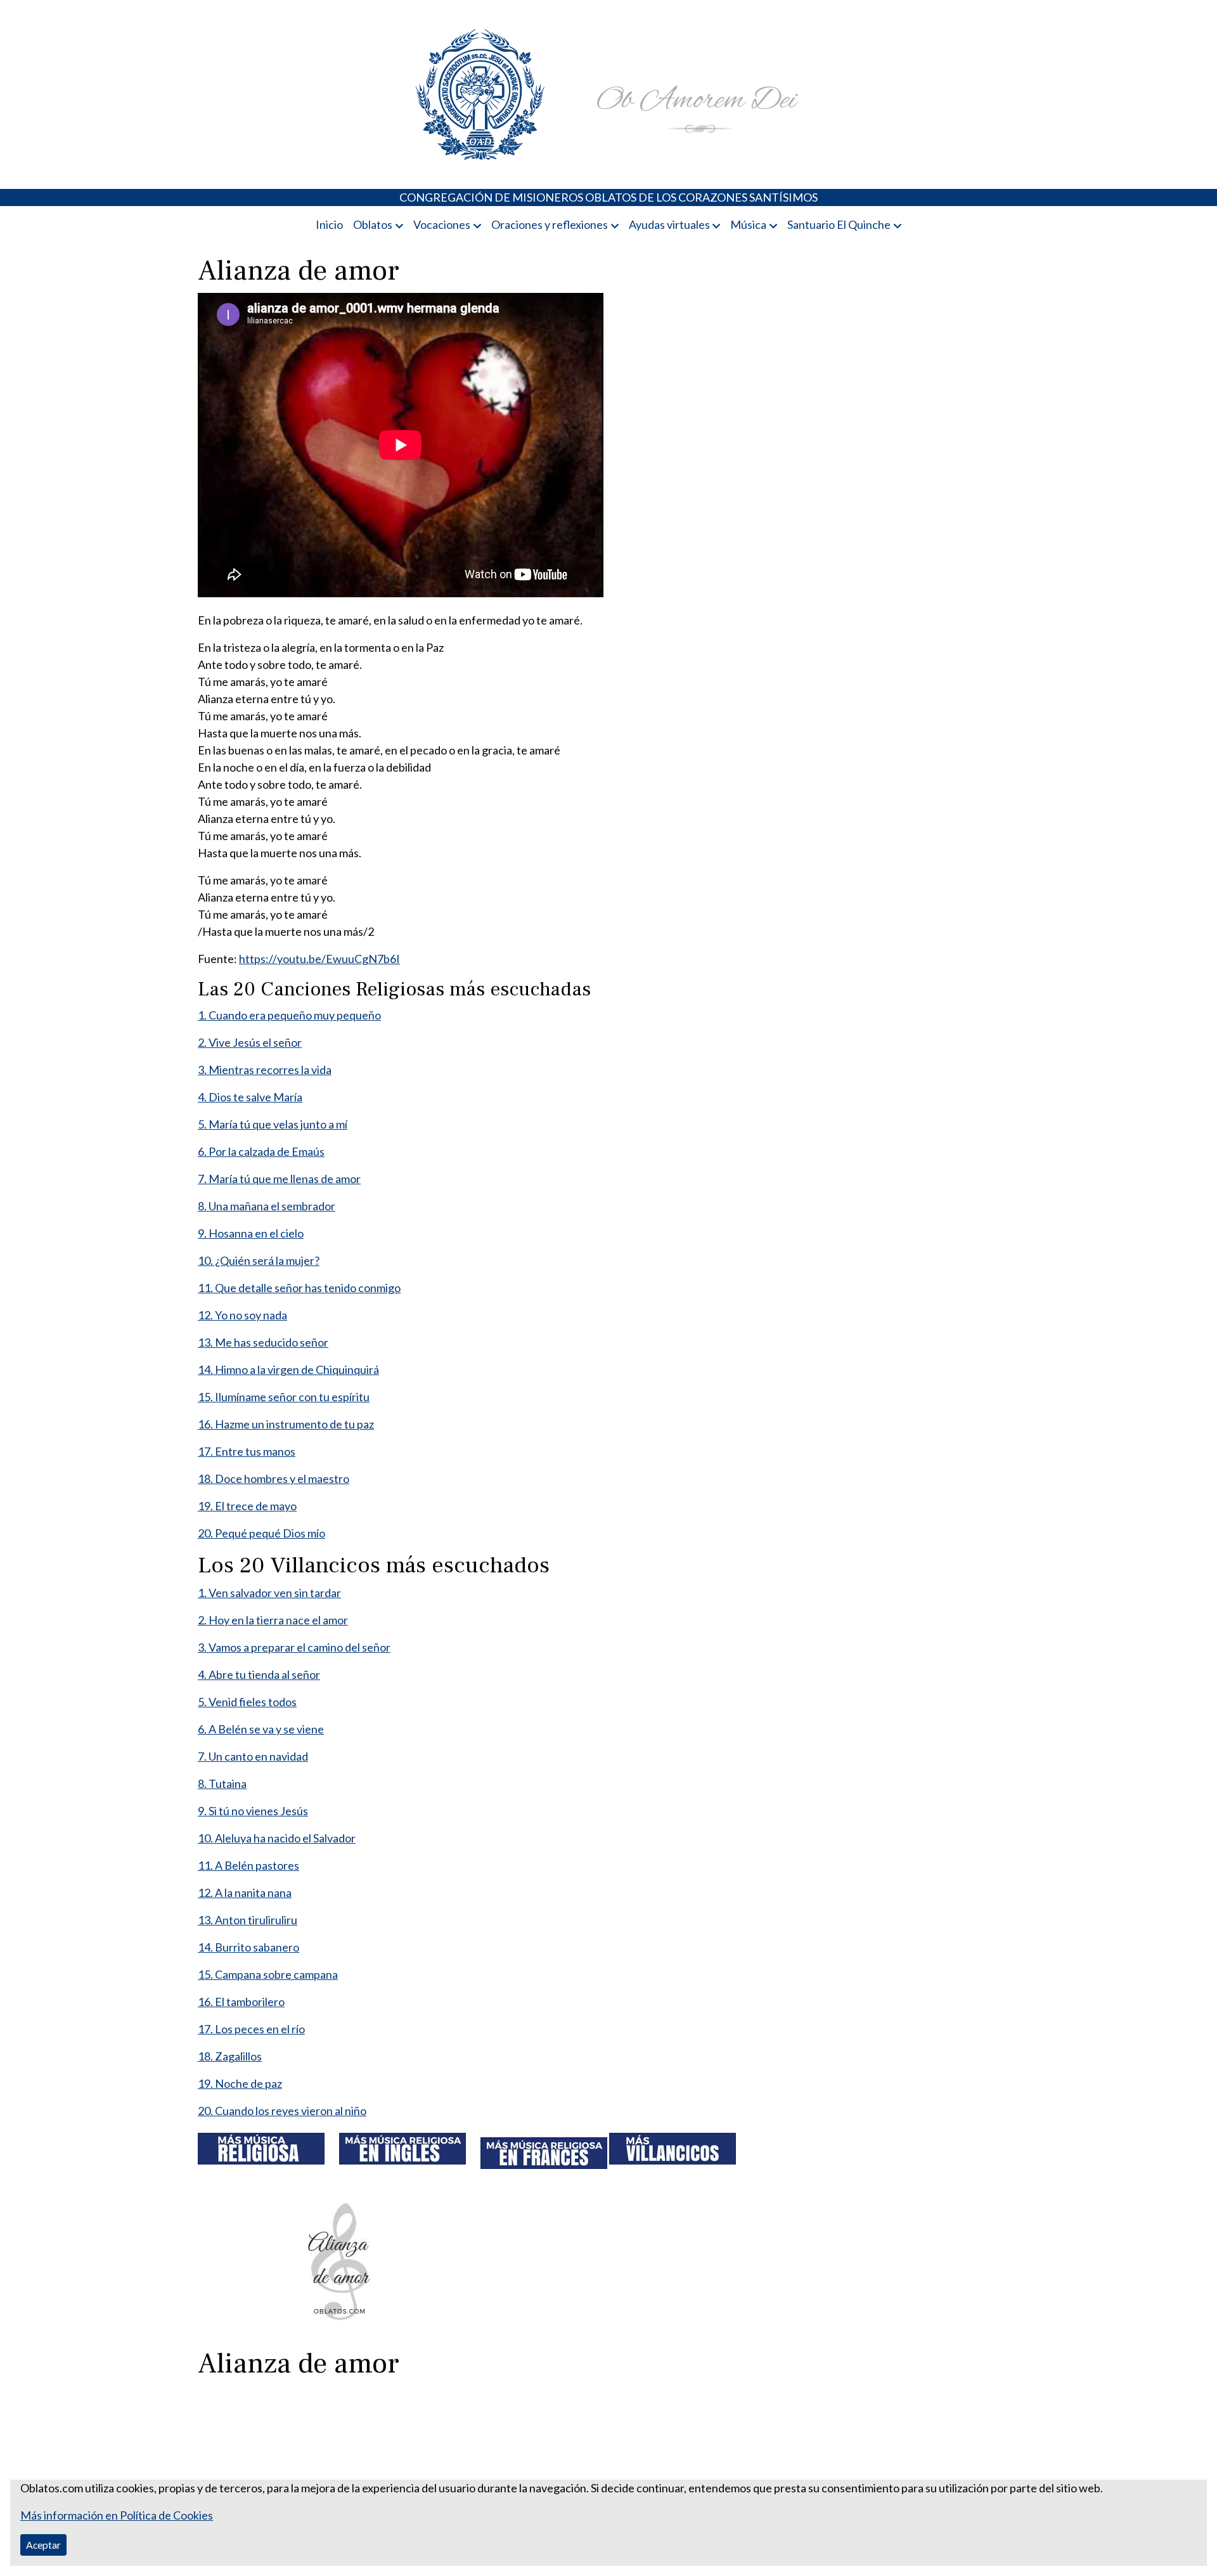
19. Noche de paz (240, 2083)
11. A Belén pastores (248, 1865)
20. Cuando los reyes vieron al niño (282, 2111)
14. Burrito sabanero (248, 1947)
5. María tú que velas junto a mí (273, 1124)
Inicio (329, 224)
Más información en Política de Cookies (117, 2515)
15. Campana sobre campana (268, 1974)
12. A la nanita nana (245, 1893)
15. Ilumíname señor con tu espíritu (284, 1397)
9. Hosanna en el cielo (251, 1233)
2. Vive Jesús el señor (250, 1042)
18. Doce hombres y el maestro (274, 1479)
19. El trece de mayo (247, 1506)
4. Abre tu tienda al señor (259, 1674)
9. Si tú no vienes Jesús (253, 1811)
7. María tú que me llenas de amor (279, 1179)
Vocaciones (442, 224)
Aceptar (43, 2545)
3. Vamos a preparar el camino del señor (294, 1647)
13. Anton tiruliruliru (248, 1920)
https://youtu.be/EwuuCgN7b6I (319, 959)
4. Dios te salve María (250, 1097)
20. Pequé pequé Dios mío (261, 1533)
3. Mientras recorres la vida (265, 1070)
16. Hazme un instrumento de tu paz (286, 1424)
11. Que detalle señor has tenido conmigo (299, 1288)
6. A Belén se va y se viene (261, 1729)
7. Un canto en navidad (253, 1756)
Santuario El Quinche (839, 224)
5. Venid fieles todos (247, 1702)
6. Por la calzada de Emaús (261, 1151)
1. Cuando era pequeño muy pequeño (289, 1015)
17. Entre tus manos (247, 1451)
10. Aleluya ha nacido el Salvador (277, 1838)
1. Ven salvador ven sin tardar (269, 1593)
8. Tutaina (222, 1783)
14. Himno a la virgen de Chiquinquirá (288, 1369)
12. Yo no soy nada (242, 1315)
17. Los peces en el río (251, 2029)
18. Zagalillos (230, 2056)
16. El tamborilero (241, 2002)
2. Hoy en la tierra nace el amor (273, 1620)
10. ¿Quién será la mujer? (259, 1260)
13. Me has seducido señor (263, 1342)
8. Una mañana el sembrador (267, 1206)
